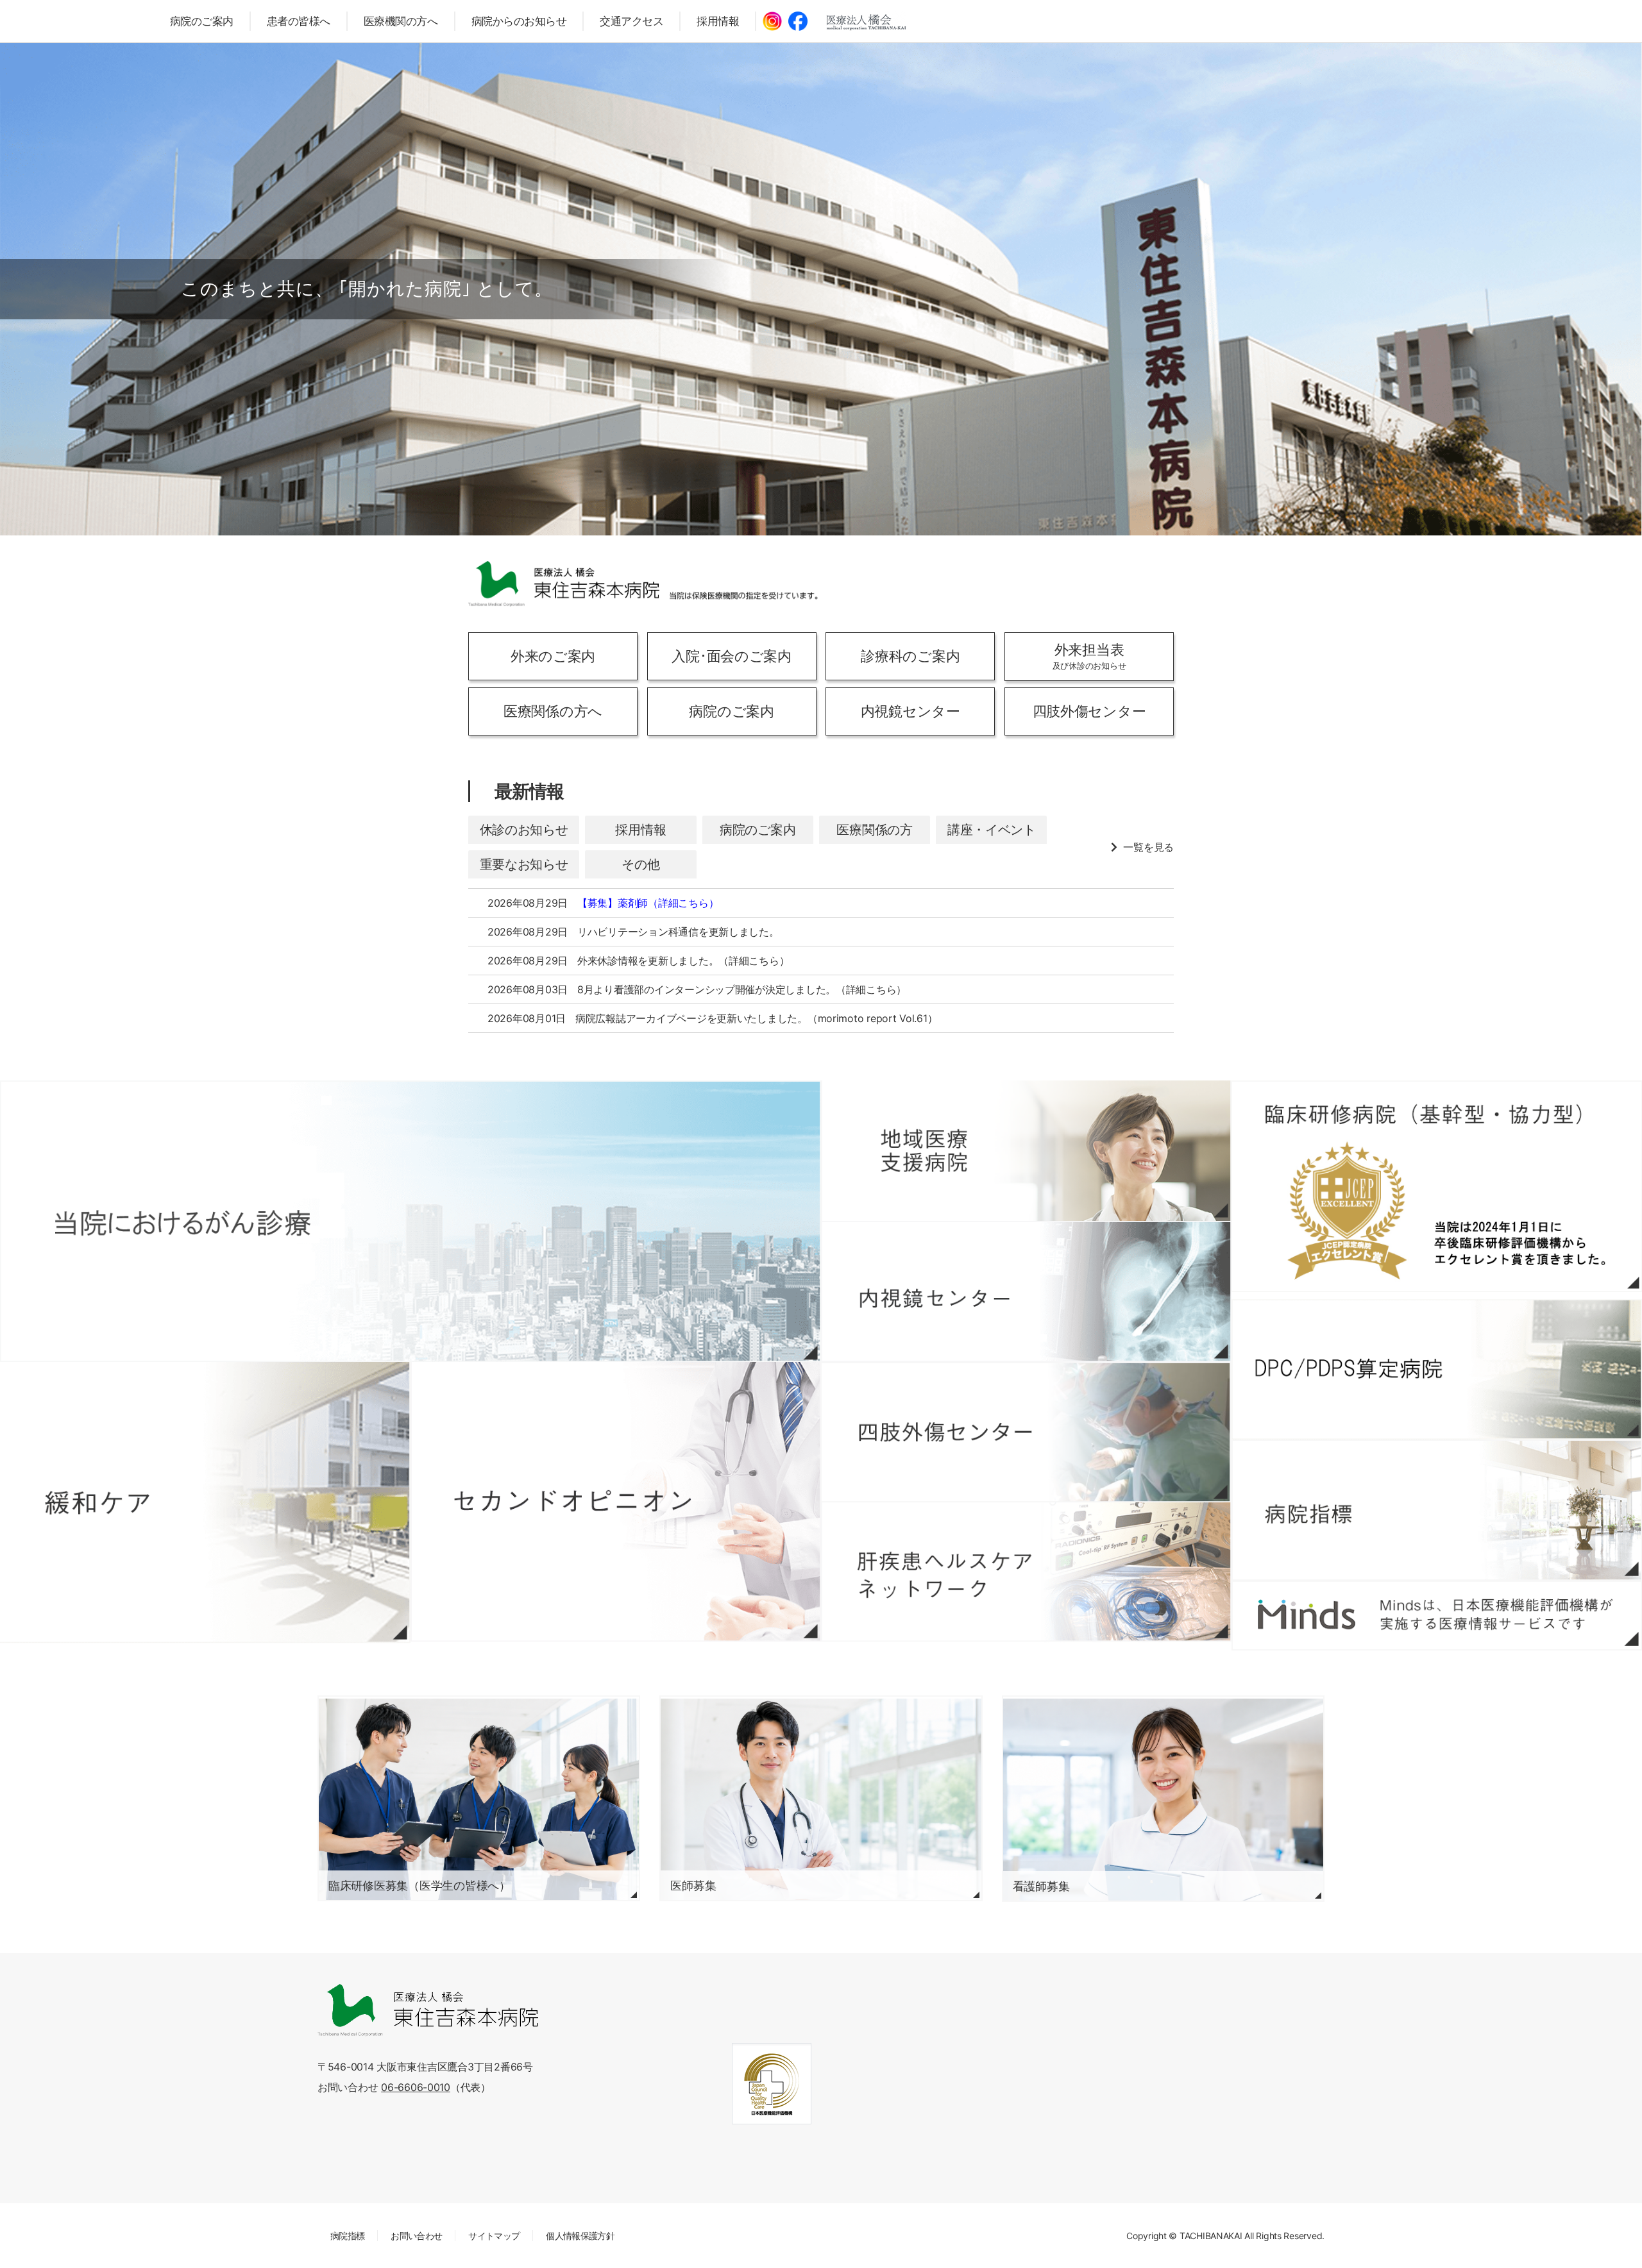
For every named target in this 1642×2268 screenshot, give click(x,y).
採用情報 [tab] (640, 830)
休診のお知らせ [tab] (524, 830)
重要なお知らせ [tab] (524, 864)
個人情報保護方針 (580, 2236)
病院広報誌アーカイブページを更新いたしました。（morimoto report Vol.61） (756, 1018)
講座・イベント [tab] (992, 830)
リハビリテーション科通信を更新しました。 (678, 932)
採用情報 (718, 21)
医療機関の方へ (401, 21)
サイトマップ (494, 2236)
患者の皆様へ (299, 21)
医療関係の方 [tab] (874, 830)
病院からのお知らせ (519, 21)
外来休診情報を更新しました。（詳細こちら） (683, 961)
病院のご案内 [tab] (758, 830)
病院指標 (347, 2236)
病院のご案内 (202, 21)
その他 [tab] (640, 864)
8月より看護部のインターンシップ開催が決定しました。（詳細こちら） (742, 989)
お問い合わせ (416, 2236)
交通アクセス (631, 21)
